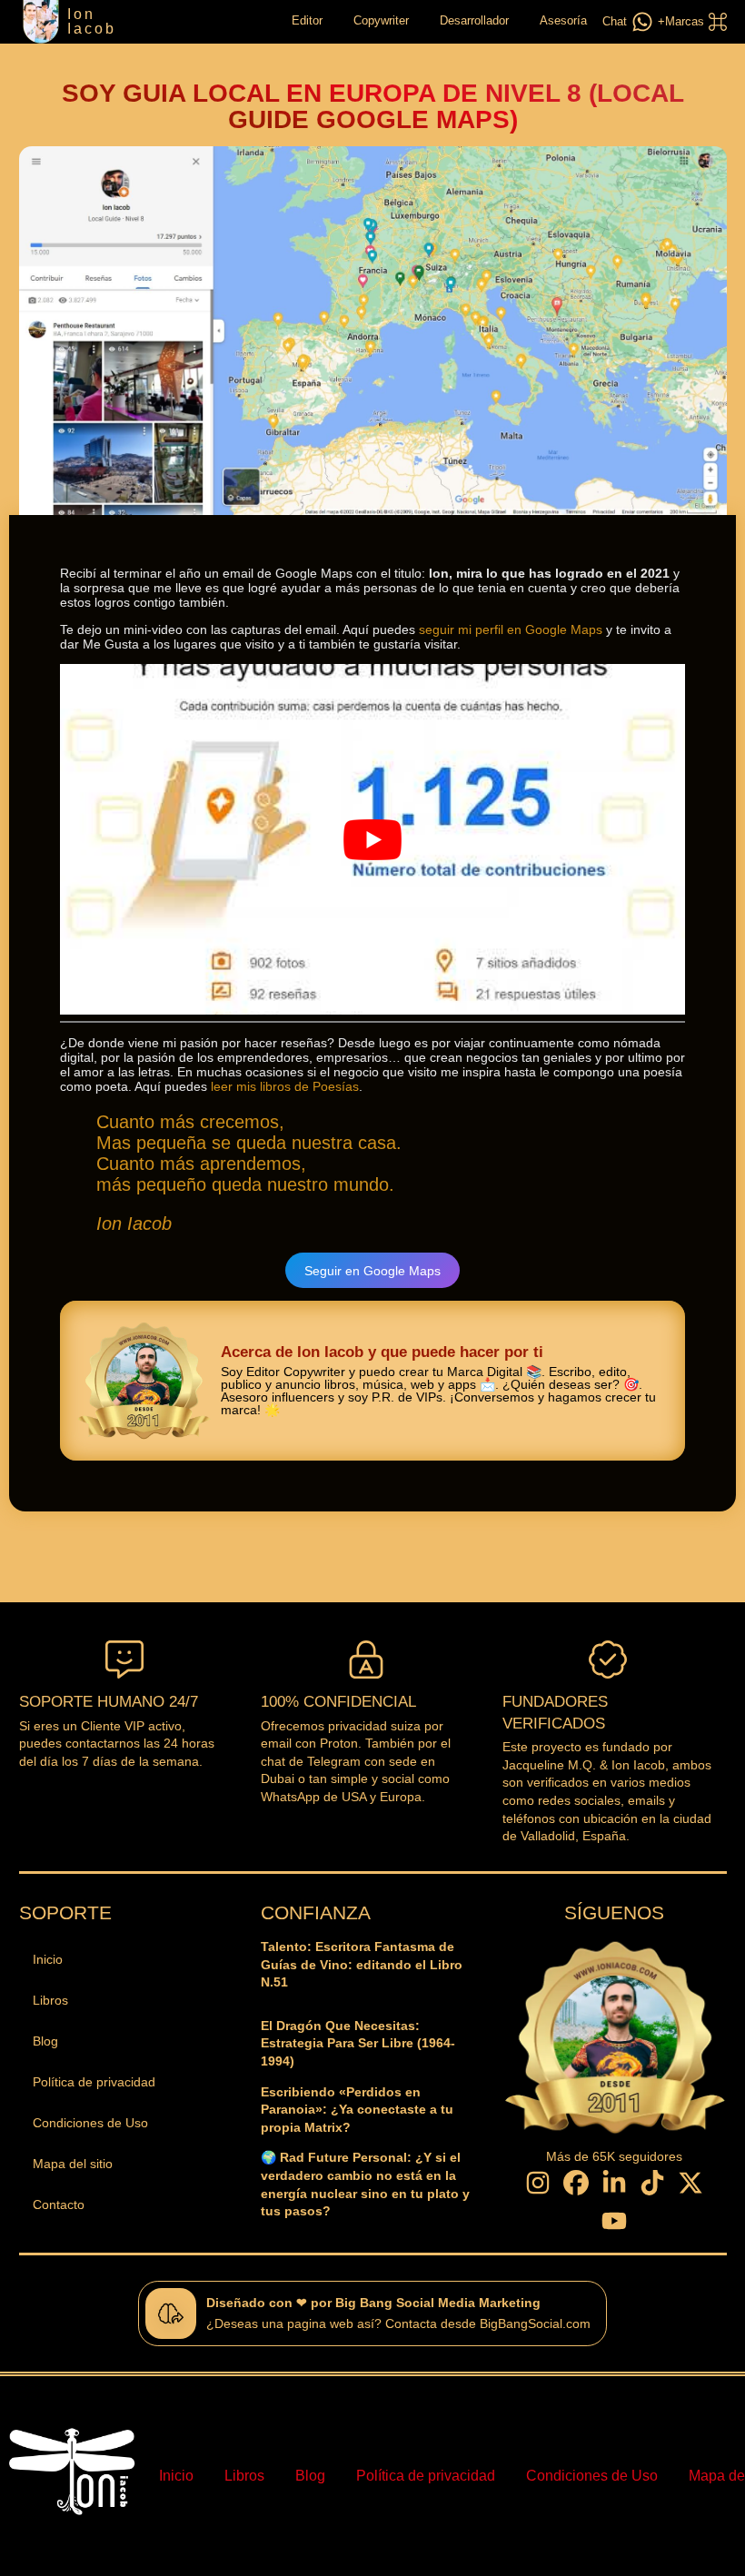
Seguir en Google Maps (372, 1271)
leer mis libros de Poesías (285, 1086)
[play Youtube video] (372, 840)
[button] (690, 22)
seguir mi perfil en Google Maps (511, 629)
